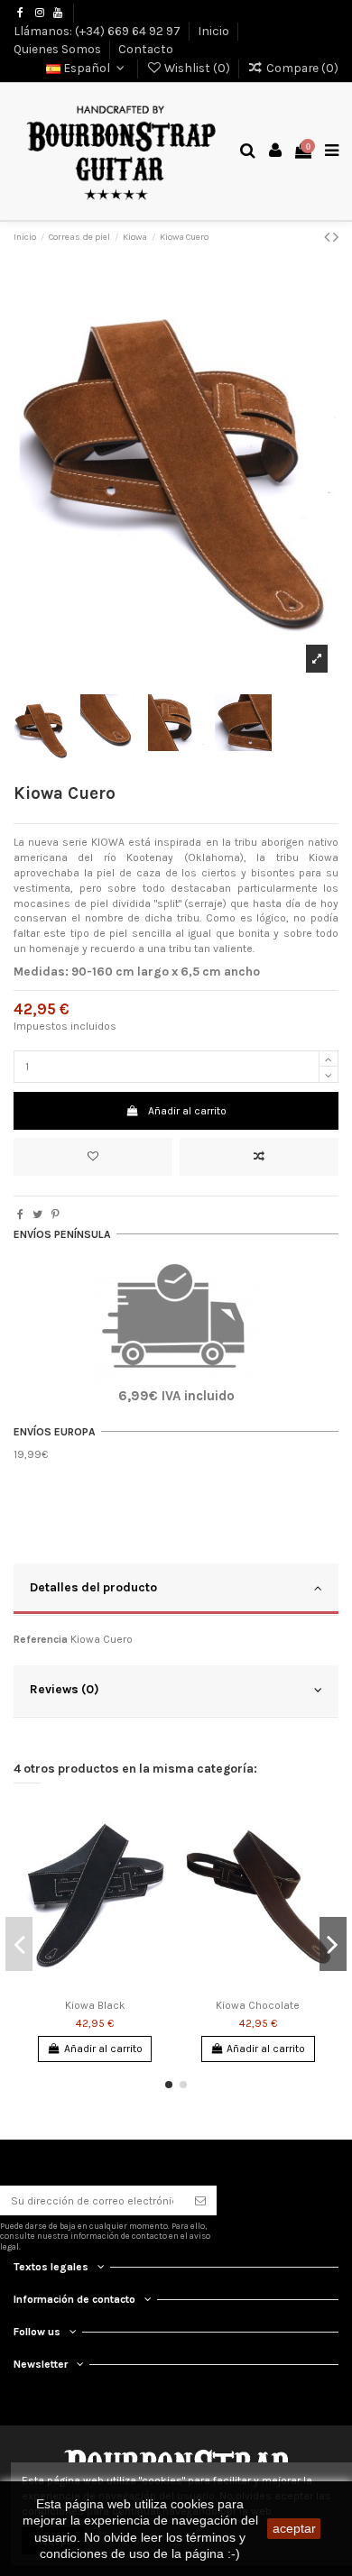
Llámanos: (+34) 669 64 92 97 (98, 30)
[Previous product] (329, 237)
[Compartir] (20, 1215)
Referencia (41, 1639)
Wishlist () (197, 68)
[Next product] (336, 237)
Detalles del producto (93, 1587)
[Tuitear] (37, 1215)
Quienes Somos (59, 49)
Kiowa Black (95, 2005)
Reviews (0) (65, 1689)
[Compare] (156, 1856)
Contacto (146, 49)
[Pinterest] (56, 1215)
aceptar (294, 2528)
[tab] (176, 1590)
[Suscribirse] (200, 2200)
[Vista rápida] (156, 1885)
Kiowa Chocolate (258, 2005)
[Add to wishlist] (93, 1157)
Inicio (215, 30)
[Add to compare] (259, 1157)
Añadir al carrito (187, 1111)
